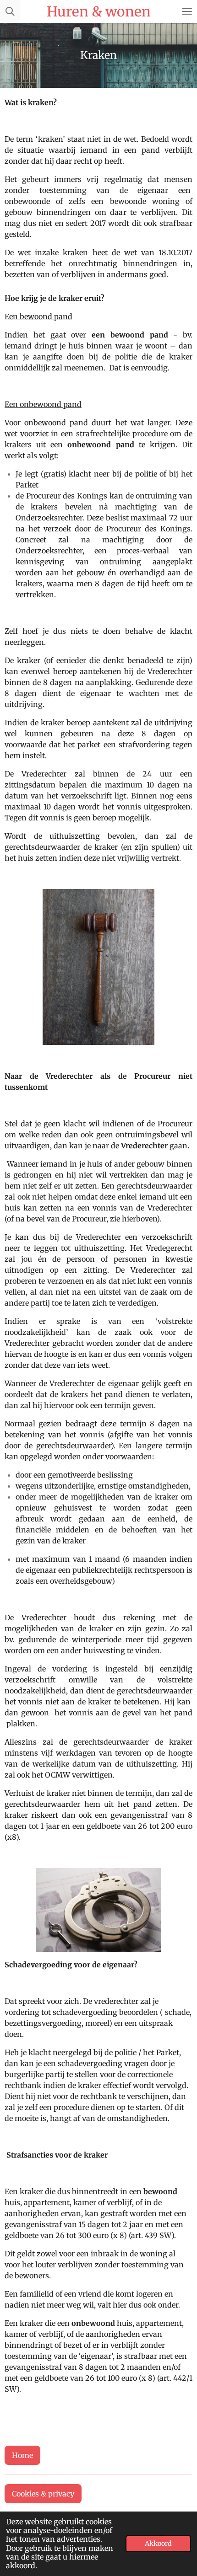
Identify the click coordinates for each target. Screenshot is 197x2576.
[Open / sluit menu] (187, 11)
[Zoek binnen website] (10, 11)
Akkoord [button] (158, 2544)
